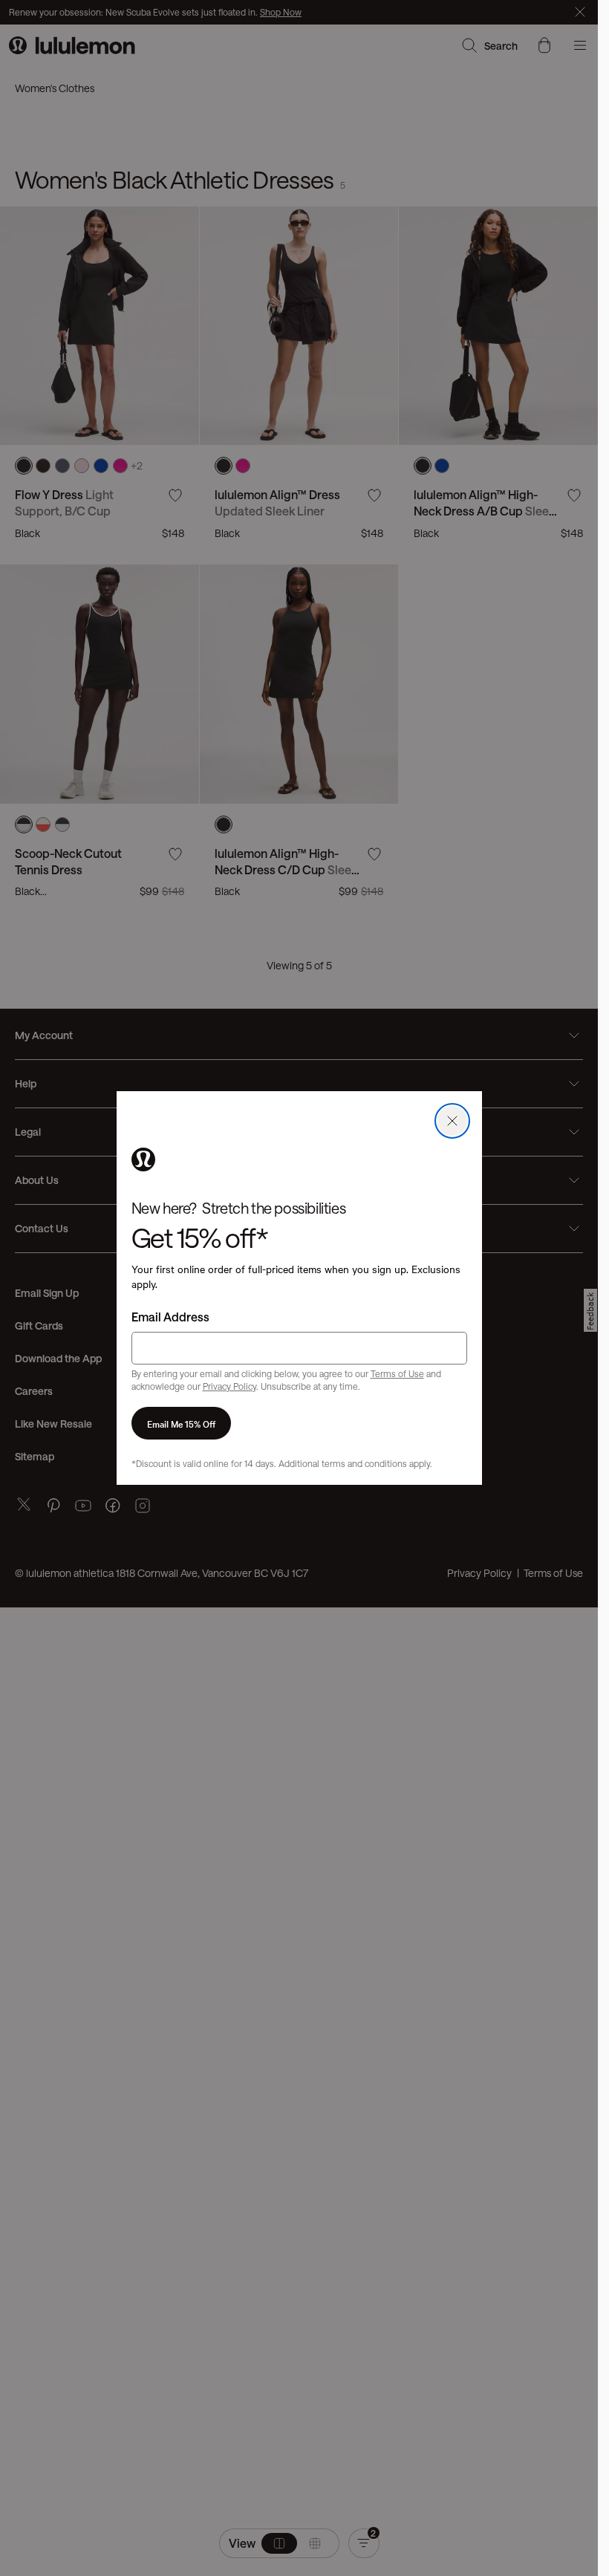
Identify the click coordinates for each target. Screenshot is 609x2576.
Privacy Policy (229, 1386)
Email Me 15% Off (181, 1423)
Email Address (170, 1317)
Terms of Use (397, 1373)
